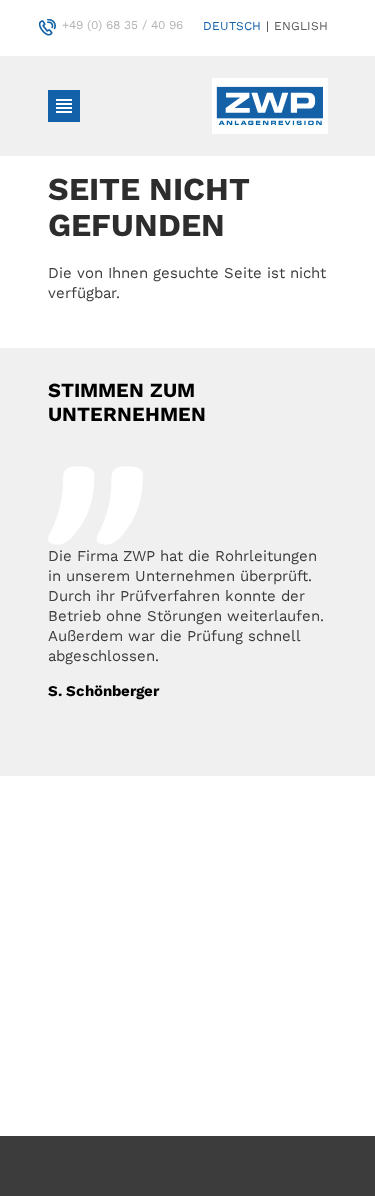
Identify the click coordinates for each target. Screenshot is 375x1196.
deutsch (232, 26)
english (301, 26)
